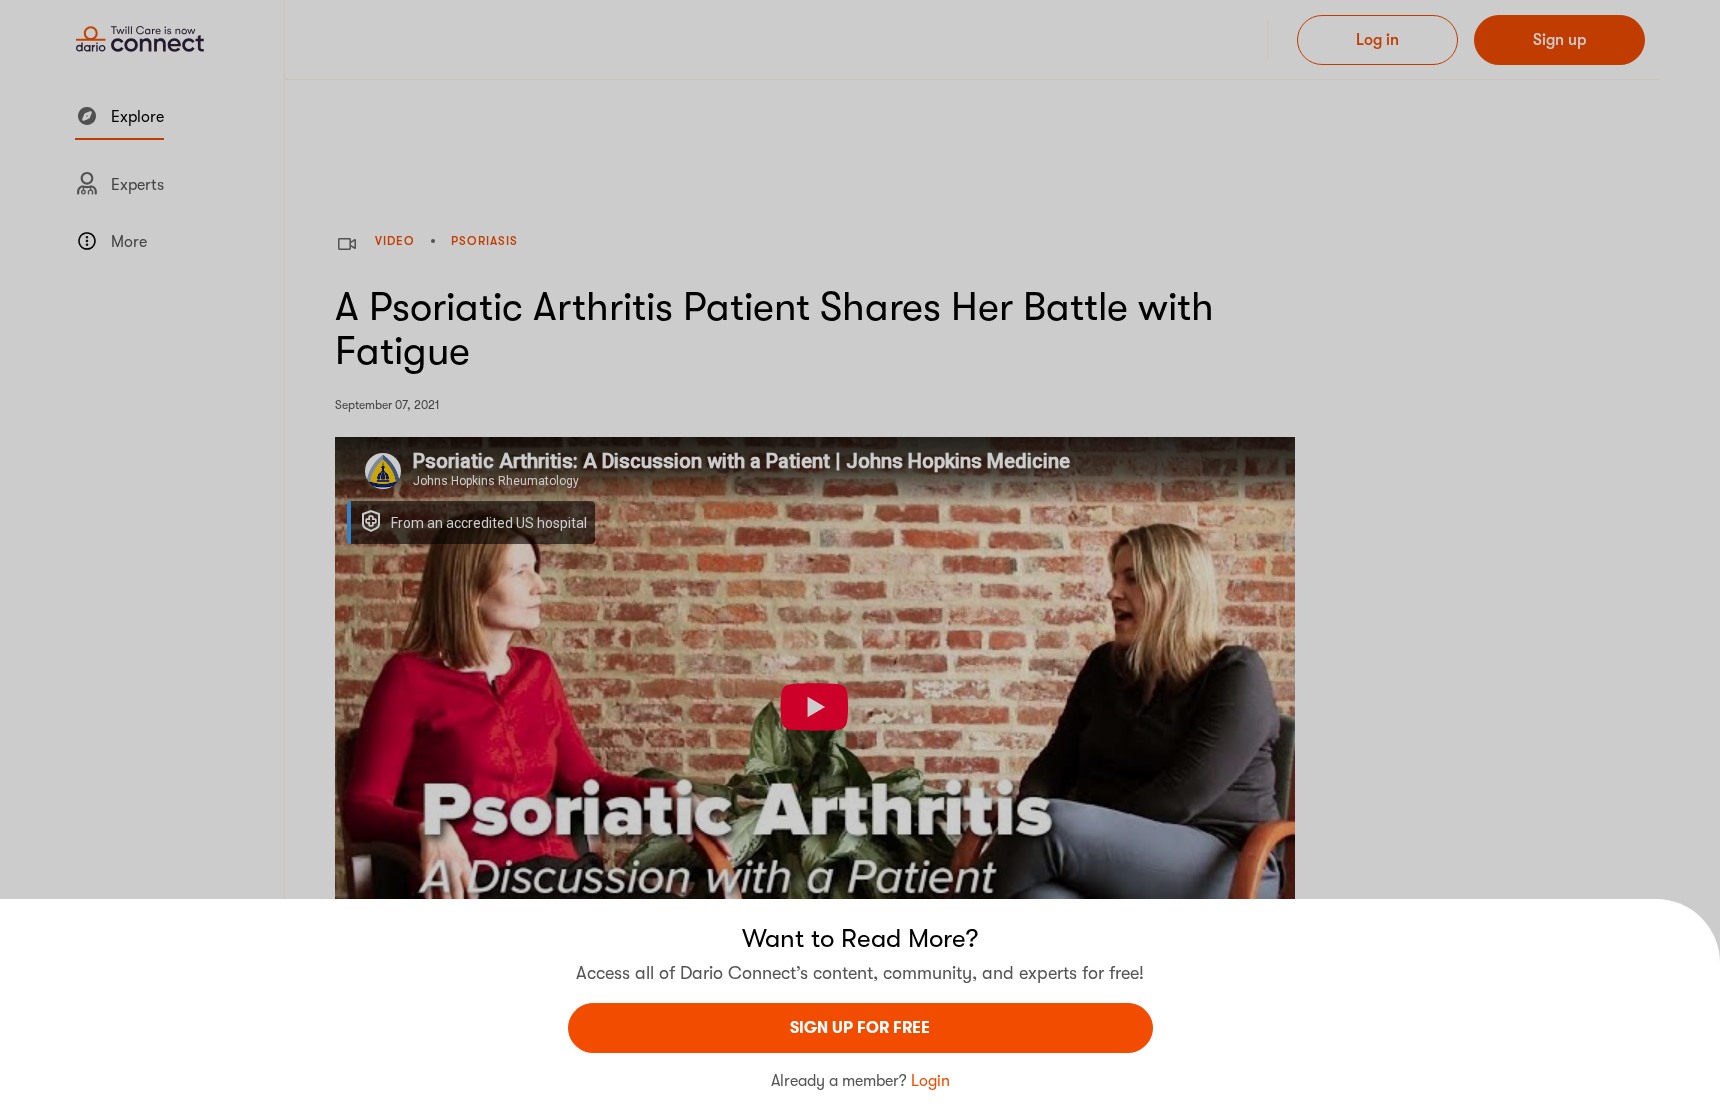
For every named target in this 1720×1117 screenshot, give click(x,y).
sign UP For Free (860, 1028)
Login (930, 1081)
